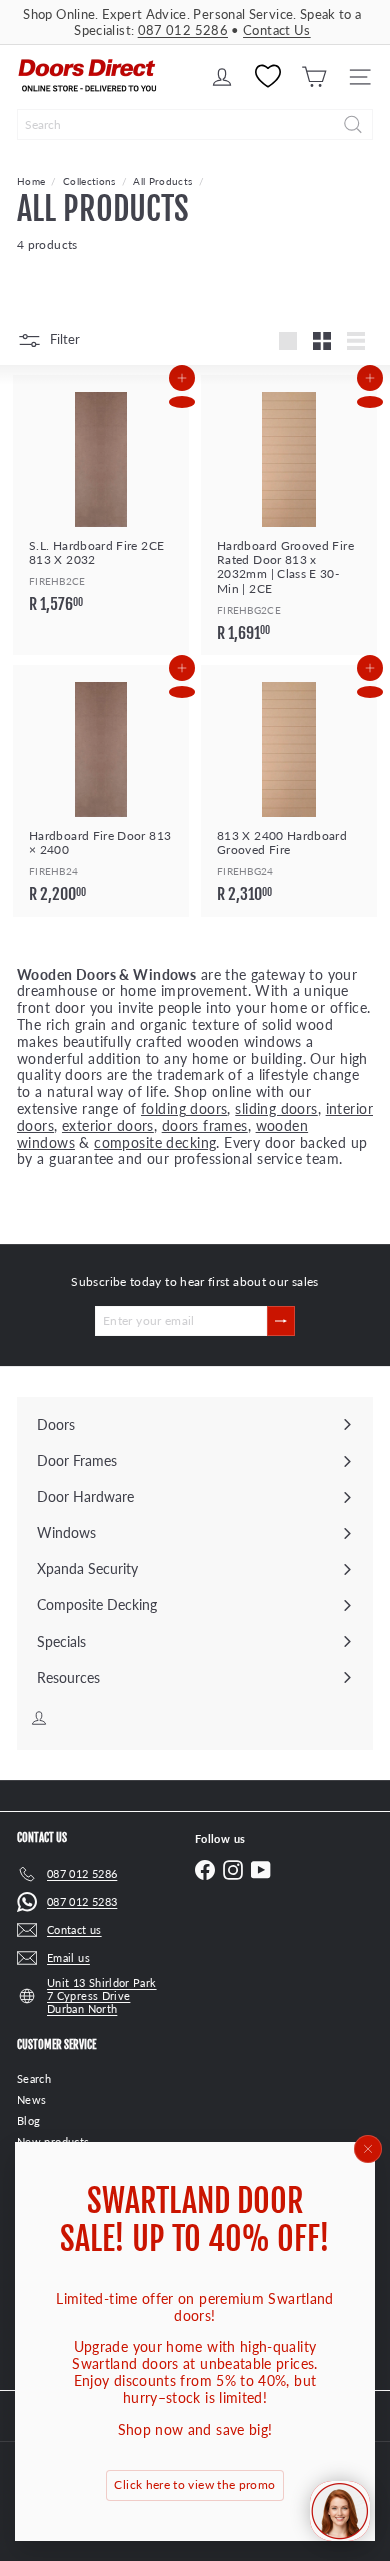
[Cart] (314, 77)
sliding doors (276, 1108)
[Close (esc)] (368, 2149)
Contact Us (277, 30)
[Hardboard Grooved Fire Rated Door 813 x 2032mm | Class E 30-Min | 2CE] (289, 515)
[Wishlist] (268, 77)
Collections (89, 181)
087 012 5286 (183, 30)
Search (34, 2078)
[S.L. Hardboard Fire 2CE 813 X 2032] (101, 500)
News (31, 2099)
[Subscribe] (281, 1321)
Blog (28, 2120)
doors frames (205, 1125)
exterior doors (108, 1125)
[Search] (353, 124)
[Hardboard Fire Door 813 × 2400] (101, 790)
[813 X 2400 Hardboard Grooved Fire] (289, 790)
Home (31, 181)
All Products (162, 181)
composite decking (155, 1142)
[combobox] (195, 124)
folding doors (184, 1108)
